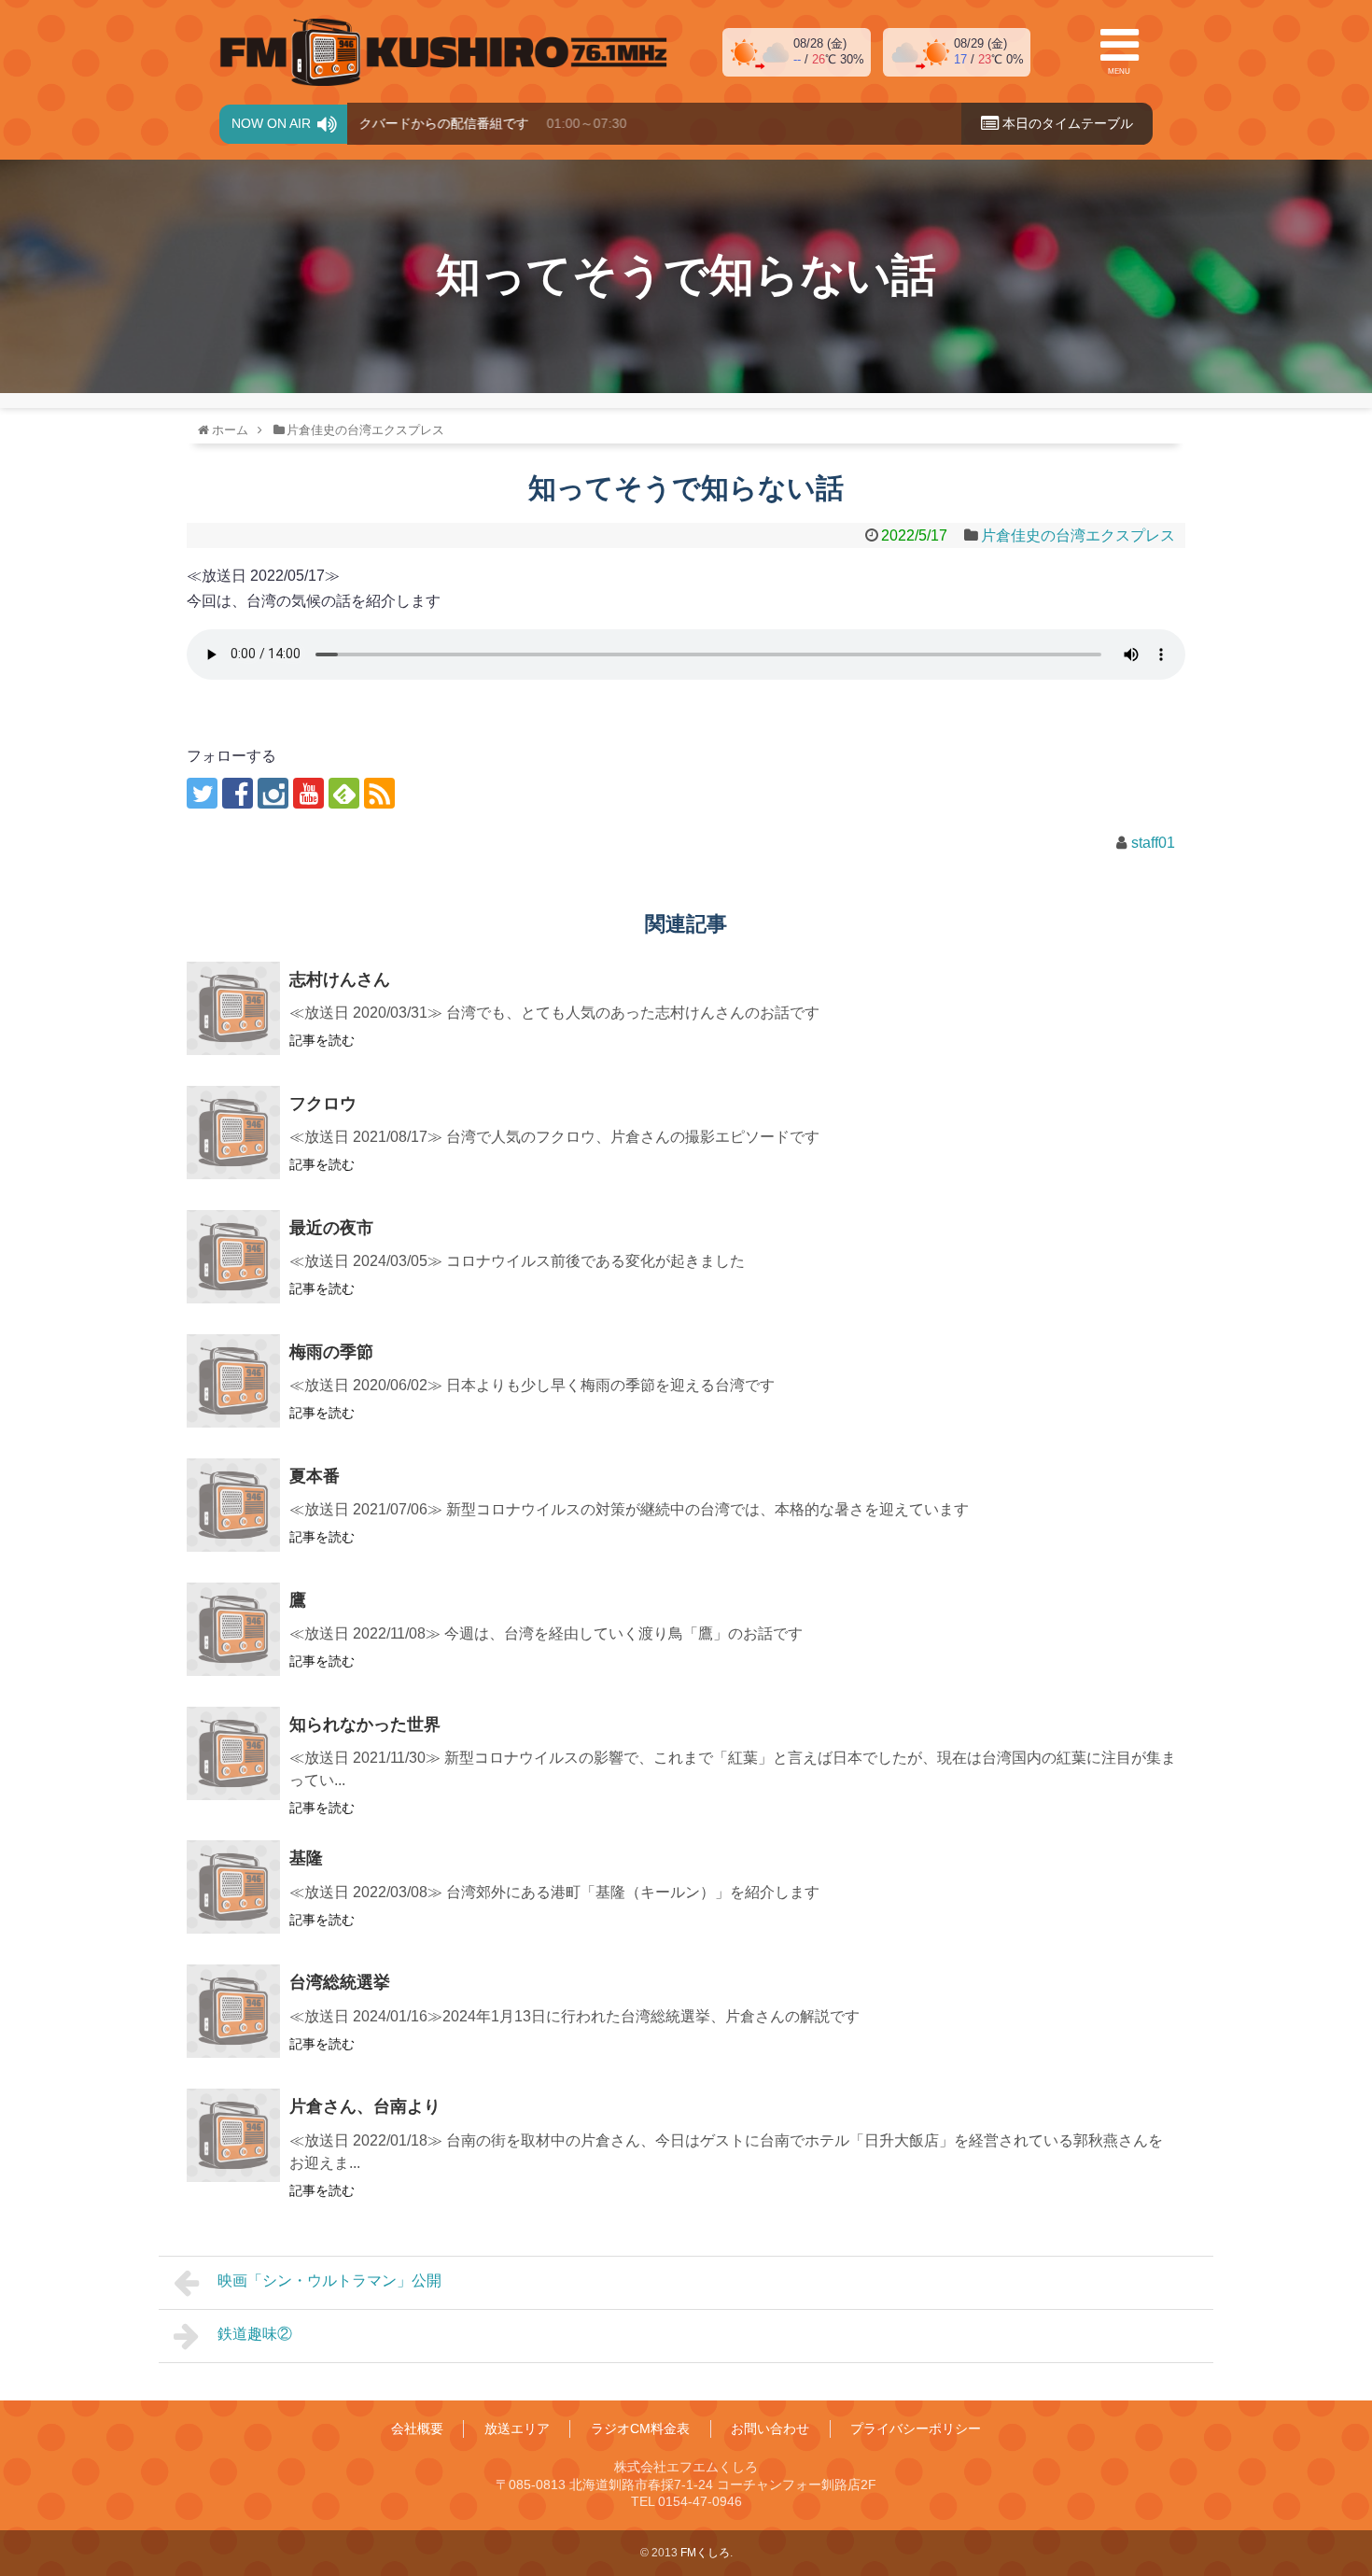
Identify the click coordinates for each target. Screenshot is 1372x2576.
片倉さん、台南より (365, 2106)
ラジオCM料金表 (640, 2428)
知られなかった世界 (365, 1724)
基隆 (306, 1858)
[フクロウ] (233, 1133)
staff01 (1153, 843)
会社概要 (417, 2428)
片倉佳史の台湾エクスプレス (1078, 535)
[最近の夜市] (233, 1257)
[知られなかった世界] (233, 1753)
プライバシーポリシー (916, 2428)
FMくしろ (443, 52)
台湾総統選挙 (340, 1982)
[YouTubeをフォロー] (308, 793)
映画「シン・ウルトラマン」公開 (329, 2280)
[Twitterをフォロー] (202, 793)
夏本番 (315, 1476)
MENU (1119, 71)
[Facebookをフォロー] (238, 793)
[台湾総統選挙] (233, 2011)
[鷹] (233, 1629)
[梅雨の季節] (233, 1381)
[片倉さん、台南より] (233, 2135)
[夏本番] (233, 1505)
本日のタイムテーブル (1066, 123)
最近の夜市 (331, 1228)
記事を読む (322, 1040)
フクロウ (323, 1104)
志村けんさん (340, 979)
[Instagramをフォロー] (273, 793)
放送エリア (517, 2428)
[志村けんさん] (233, 1008)
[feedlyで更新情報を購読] (344, 793)
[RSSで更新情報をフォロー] (379, 793)
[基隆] (233, 1887)
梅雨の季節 (331, 1352)
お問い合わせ (770, 2428)
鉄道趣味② (255, 2334)
